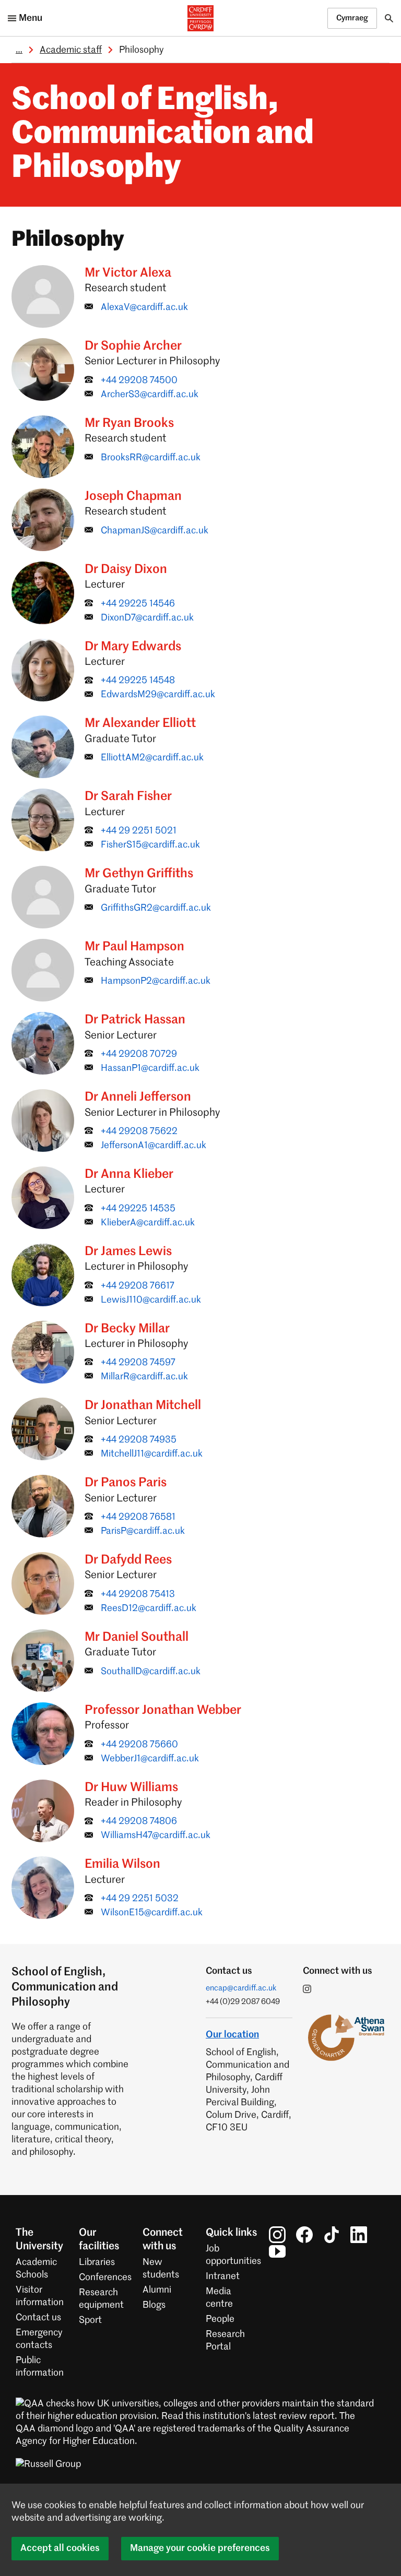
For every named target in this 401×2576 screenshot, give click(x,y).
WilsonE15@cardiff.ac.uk (152, 1913)
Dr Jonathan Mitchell (143, 1405)
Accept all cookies (60, 2548)
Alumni (157, 2290)
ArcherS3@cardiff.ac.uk (150, 395)
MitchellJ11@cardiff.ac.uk (152, 1454)
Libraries (97, 2262)
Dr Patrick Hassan (135, 1020)
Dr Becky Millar (127, 1329)
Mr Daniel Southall (137, 1637)
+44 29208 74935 (139, 1440)
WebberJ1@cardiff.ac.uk (150, 1759)
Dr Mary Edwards (133, 647)
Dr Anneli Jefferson (138, 1097)
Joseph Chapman (133, 496)
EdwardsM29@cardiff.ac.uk (158, 695)
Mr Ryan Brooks (129, 423)
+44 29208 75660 (139, 1745)
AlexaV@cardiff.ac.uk (144, 307)
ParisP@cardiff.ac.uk (143, 1531)
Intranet (223, 2276)
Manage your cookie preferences (200, 2548)
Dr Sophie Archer (133, 346)
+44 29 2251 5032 (140, 1899)
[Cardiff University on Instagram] (277, 2235)
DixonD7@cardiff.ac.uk (147, 618)
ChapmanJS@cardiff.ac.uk (155, 531)
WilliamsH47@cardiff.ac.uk (156, 1835)
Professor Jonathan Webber (163, 1710)
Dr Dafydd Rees (128, 1560)
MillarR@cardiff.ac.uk (144, 1377)
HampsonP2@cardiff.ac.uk (156, 981)
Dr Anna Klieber (129, 1174)
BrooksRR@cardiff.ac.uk (151, 458)
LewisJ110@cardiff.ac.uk (151, 1300)
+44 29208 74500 (139, 380)
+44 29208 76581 (138, 1517)
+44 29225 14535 (138, 1209)
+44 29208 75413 (138, 1594)
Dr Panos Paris (126, 1483)
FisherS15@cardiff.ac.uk (150, 845)
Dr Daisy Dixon (126, 569)
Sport (90, 2320)
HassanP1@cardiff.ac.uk (150, 1068)
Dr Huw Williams (131, 1787)
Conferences (105, 2277)
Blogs (154, 2305)
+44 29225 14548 (138, 681)
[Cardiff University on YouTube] (277, 2251)
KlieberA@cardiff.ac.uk (148, 1223)
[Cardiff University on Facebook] (304, 2235)
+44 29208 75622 (139, 1131)
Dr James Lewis (128, 1251)
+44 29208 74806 (139, 1821)
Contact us (38, 2318)
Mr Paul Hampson (134, 947)
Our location (232, 2035)
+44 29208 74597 (138, 1363)
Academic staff (71, 50)
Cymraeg (352, 18)
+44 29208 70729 (139, 1054)
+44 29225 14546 (138, 604)
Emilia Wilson (122, 1864)
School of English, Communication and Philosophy (163, 135)
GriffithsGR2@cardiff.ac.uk (156, 908)
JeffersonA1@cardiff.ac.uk (154, 1146)
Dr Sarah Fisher (128, 796)
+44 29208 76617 (138, 1286)
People (220, 2319)
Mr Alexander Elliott (140, 723)
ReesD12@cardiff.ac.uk (149, 1608)
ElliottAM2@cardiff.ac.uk (152, 758)
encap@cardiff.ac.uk (241, 1988)
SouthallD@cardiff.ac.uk (151, 1672)
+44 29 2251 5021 (139, 831)
